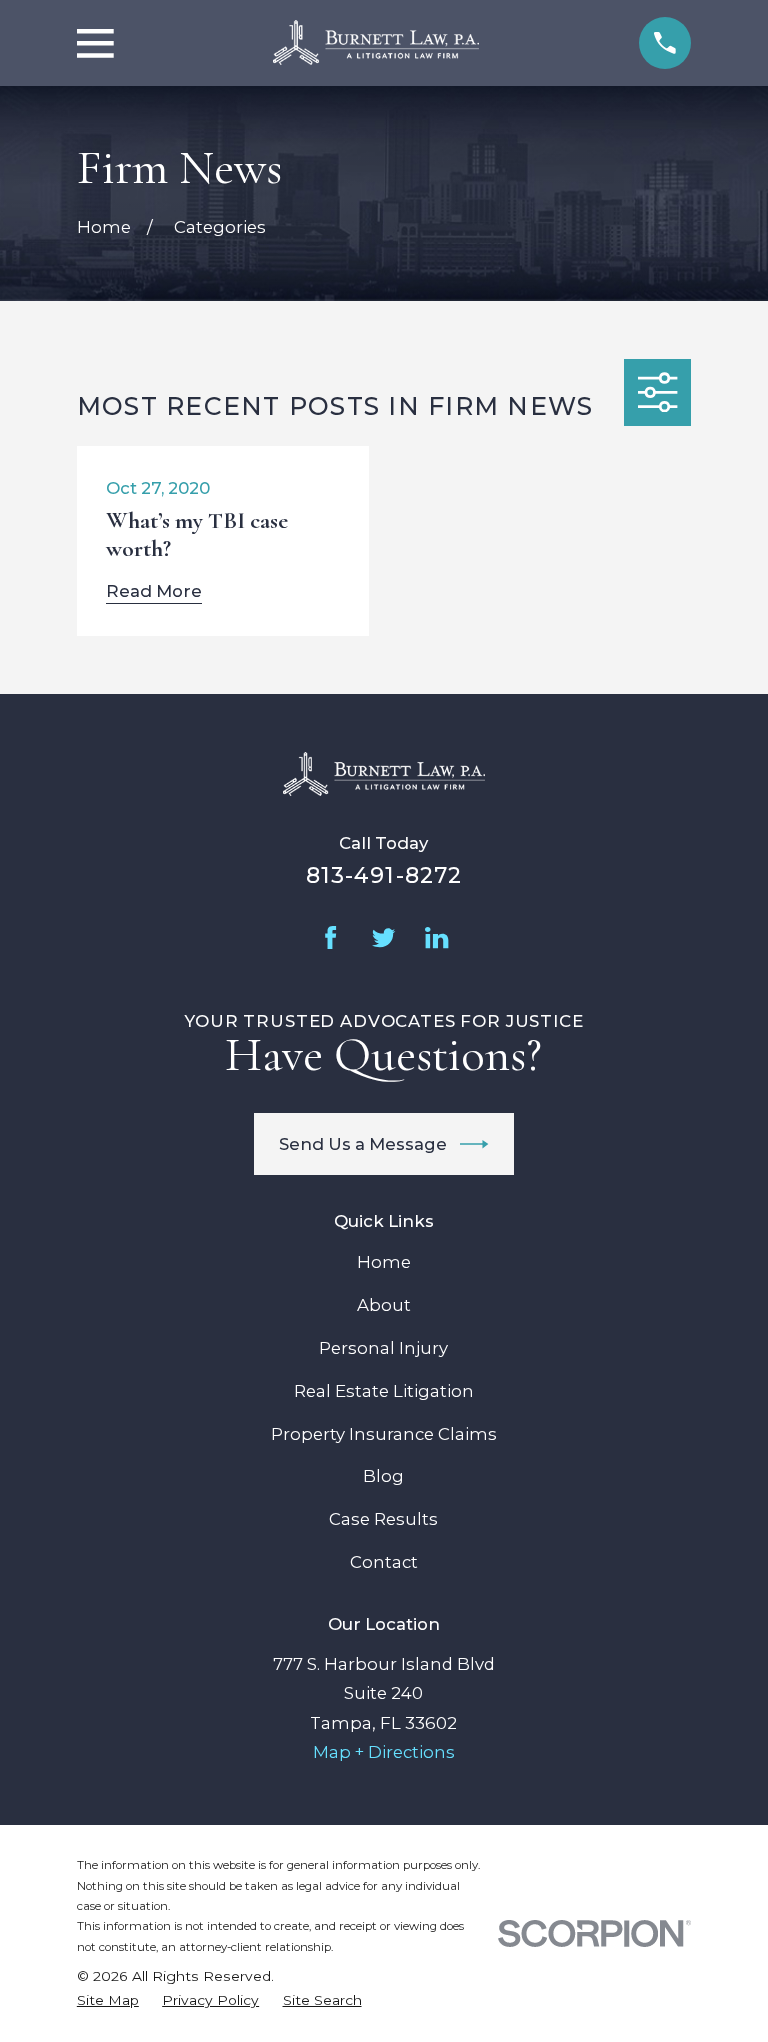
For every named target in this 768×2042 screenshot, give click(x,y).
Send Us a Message (363, 1144)
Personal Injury (383, 1348)
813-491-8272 (384, 875)
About (384, 1305)
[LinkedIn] (436, 937)
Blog (383, 1476)
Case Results (383, 1519)
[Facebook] (330, 937)
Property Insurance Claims (384, 1434)
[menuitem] (108, 2000)
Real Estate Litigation (384, 1391)
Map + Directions (384, 1752)
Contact (384, 1562)
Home (384, 1262)
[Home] (376, 42)
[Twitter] (383, 937)
